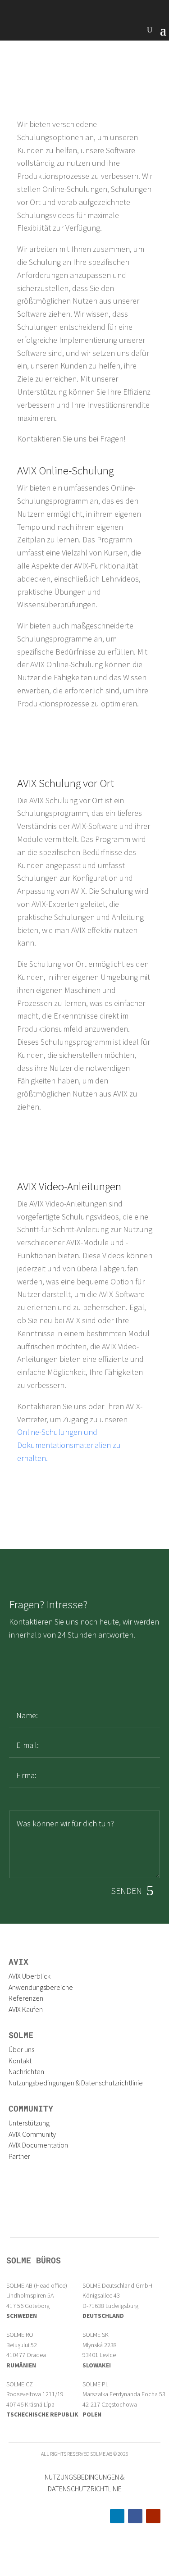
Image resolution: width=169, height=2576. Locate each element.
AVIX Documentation (38, 2145)
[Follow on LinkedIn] (117, 2516)
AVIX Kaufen (26, 2009)
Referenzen (26, 1998)
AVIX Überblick (30, 1976)
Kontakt (20, 2061)
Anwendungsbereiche (41, 1987)
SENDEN (126, 1891)
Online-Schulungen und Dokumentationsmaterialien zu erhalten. (69, 1445)
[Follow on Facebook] (135, 2516)
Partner (19, 2156)
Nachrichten (26, 2071)
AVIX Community (32, 2134)
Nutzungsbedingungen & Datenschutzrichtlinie (76, 2083)
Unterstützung (29, 2123)
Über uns (21, 2049)
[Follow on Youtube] (153, 2516)
